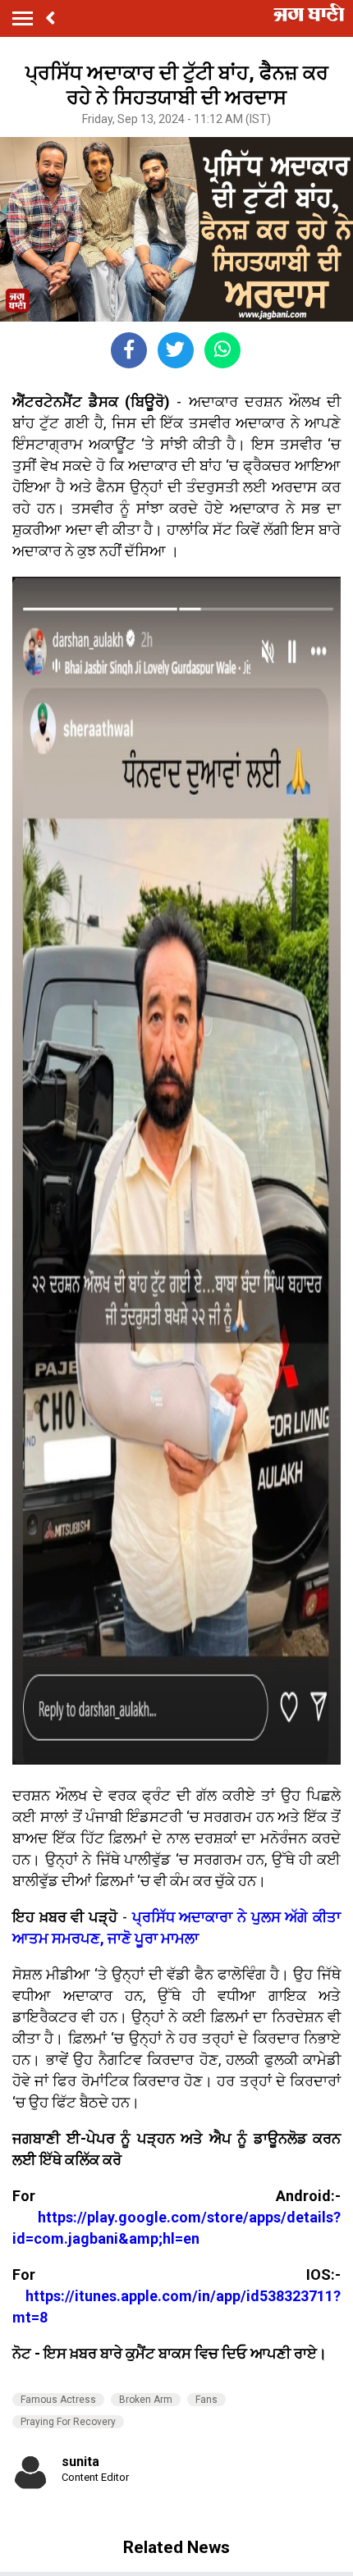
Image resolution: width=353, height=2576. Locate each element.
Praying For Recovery (68, 2422)
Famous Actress (58, 2400)
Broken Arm (146, 2400)
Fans (206, 2400)
